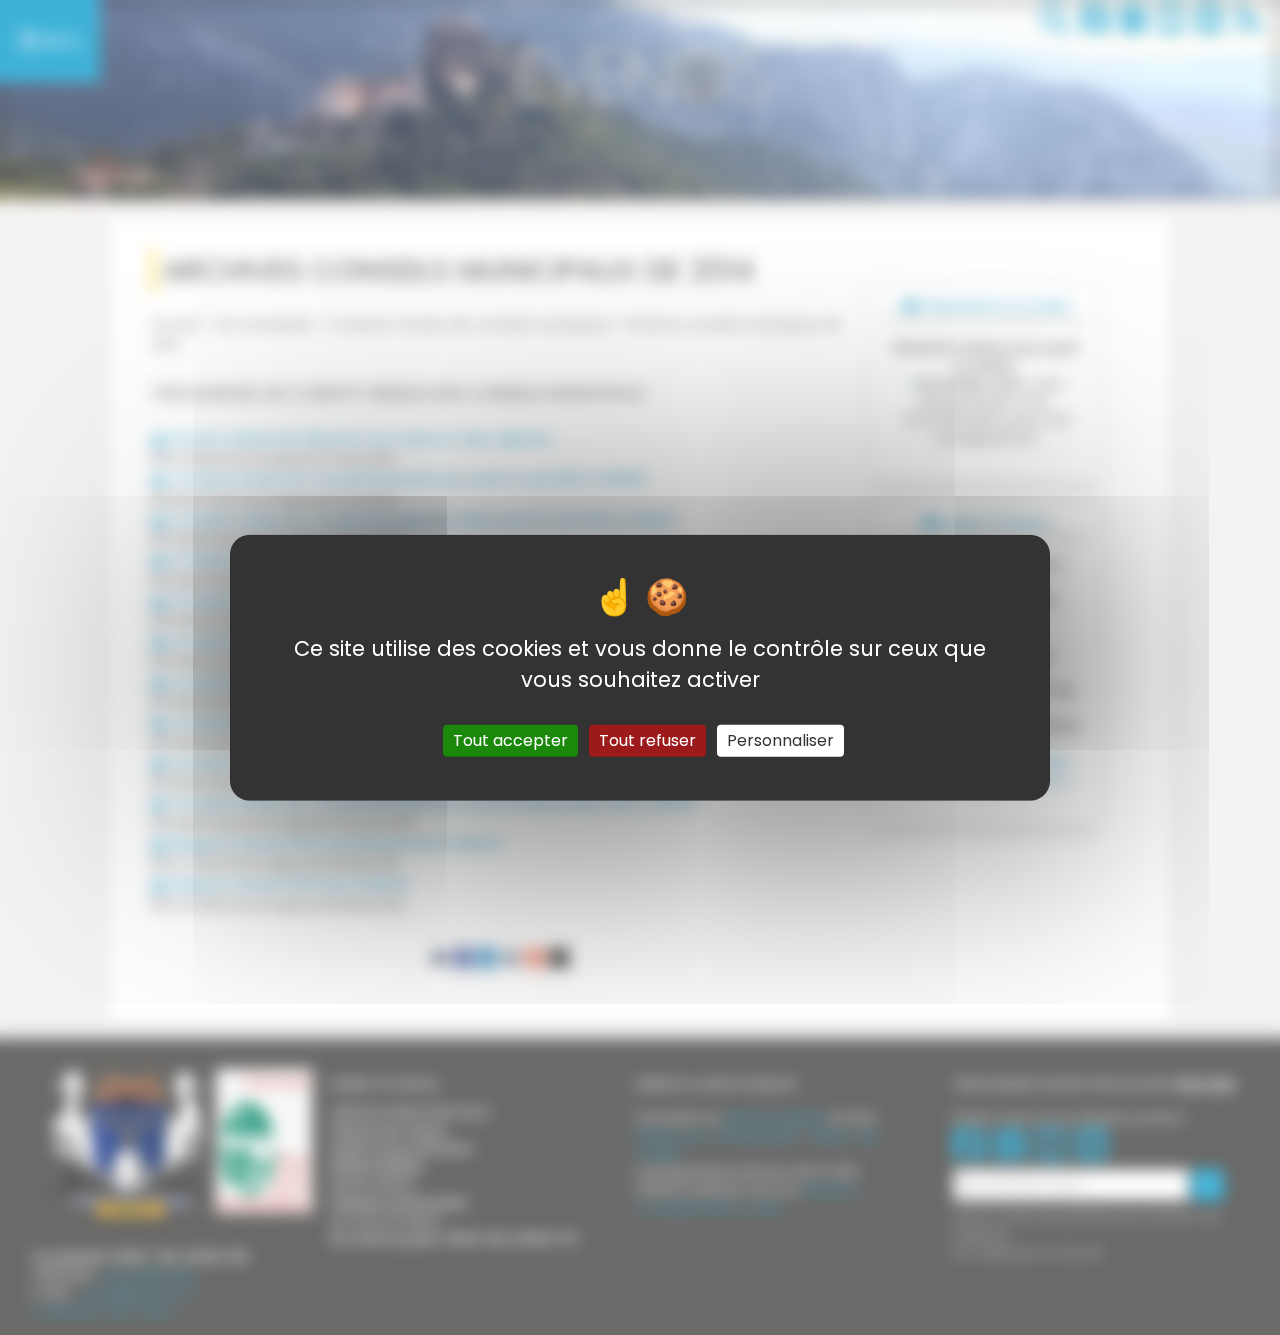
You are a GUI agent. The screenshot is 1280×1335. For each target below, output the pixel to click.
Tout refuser (647, 740)
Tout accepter (510, 740)
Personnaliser (780, 740)
